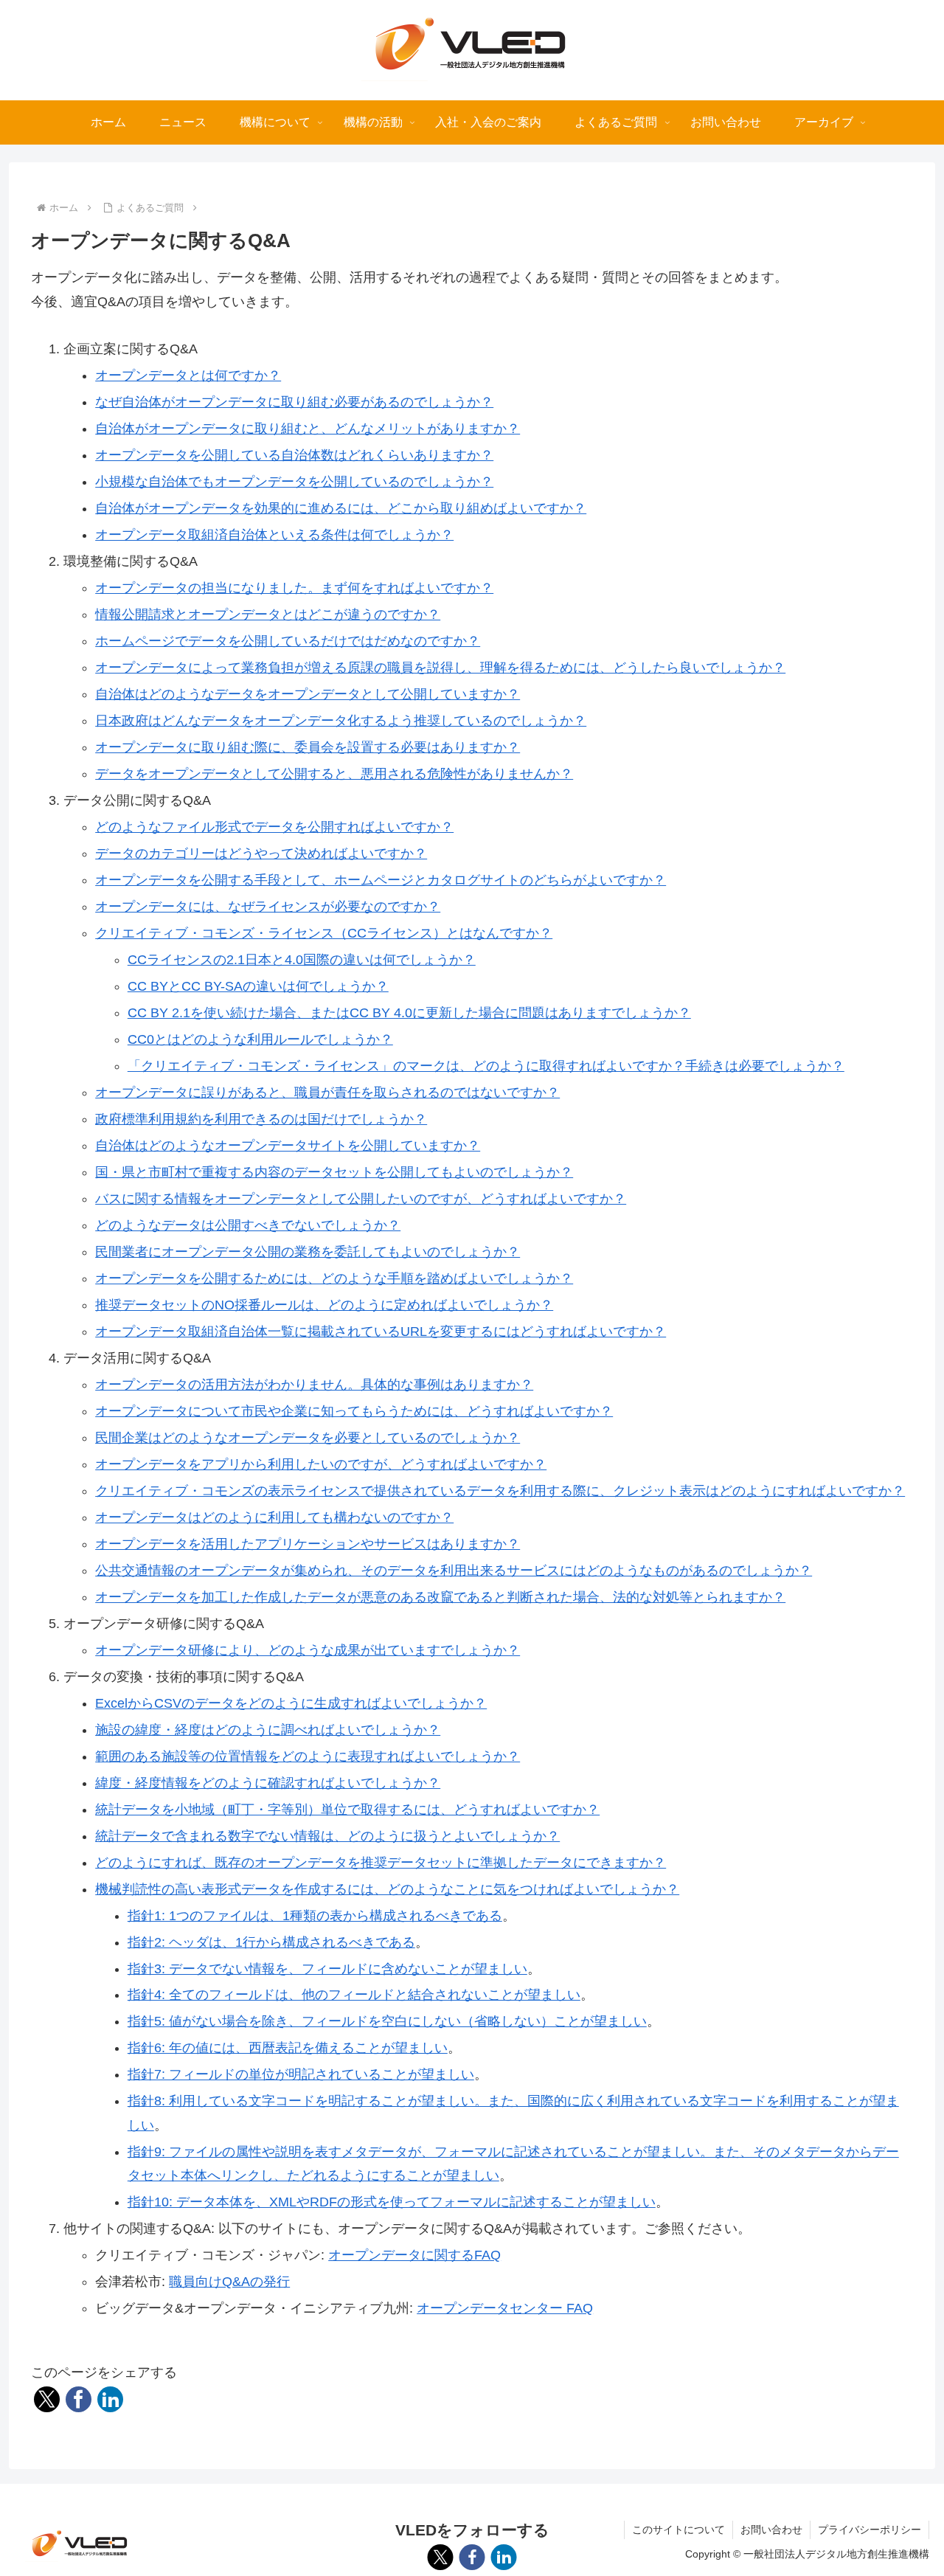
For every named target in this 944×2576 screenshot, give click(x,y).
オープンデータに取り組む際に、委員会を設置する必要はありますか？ (308, 747)
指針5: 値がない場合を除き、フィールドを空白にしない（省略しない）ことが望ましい (387, 2021)
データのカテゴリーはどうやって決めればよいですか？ (261, 854)
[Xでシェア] (47, 2399)
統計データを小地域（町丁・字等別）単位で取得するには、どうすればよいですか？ (347, 1810)
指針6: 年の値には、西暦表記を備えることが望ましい (288, 2048)
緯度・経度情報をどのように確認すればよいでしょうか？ (268, 1783)
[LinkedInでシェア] (110, 2399)
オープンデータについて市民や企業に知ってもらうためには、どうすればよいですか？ (354, 1411)
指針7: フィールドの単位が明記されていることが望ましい (301, 2074)
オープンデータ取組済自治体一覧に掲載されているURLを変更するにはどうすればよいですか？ (381, 1332)
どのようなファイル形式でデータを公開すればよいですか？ (274, 827)
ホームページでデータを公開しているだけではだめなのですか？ (288, 641)
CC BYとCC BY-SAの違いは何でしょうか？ (258, 986)
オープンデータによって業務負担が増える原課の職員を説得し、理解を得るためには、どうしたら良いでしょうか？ (440, 668)
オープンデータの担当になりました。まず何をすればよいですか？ (294, 588)
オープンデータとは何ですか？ (188, 375)
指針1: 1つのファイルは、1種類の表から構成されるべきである (315, 1916)
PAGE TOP (909, 2487)
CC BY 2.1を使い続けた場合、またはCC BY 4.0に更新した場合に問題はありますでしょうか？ (409, 1013)
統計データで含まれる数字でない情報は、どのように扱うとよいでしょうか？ (327, 1836)
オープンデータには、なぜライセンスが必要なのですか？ (268, 907)
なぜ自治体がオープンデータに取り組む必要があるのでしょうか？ (294, 402)
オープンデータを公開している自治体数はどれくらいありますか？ (294, 455)
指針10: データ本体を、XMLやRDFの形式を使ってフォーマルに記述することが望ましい (392, 2202)
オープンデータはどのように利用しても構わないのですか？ (274, 1517)
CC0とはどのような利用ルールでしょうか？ (260, 1039)
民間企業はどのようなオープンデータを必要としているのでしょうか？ (308, 1438)
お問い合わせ (771, 2530)
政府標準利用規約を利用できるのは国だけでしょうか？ (261, 1119)
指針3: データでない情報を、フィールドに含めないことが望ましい (327, 1969)
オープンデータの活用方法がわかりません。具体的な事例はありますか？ (314, 1385)
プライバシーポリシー (870, 2530)
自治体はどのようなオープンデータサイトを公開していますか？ (288, 1146)
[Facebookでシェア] (79, 2399)
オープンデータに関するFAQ (414, 2255)
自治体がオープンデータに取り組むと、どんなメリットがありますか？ (308, 429)
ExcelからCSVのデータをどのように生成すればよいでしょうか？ (291, 1703)
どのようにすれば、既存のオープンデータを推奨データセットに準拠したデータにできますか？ (381, 1863)
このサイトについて (678, 2530)
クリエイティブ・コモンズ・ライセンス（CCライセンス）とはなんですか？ (324, 933)
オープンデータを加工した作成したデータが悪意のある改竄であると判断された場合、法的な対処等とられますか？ (440, 1597)
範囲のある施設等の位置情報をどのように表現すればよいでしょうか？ (308, 1756)
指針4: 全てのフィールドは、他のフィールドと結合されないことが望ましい (354, 1995)
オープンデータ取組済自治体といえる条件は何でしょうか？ (274, 535)
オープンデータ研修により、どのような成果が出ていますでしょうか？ (308, 1650)
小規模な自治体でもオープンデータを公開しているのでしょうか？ (294, 482)
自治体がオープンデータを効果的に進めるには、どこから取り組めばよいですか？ (341, 508)
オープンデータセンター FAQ (505, 2308)
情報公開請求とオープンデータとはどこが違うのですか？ (268, 614)
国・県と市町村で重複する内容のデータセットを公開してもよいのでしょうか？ (334, 1172)
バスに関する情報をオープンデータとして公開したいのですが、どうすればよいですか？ (361, 1199)
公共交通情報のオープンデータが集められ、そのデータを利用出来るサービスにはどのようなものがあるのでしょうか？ (454, 1571)
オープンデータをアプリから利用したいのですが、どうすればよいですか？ (321, 1464)
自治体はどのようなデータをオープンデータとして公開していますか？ (308, 694)
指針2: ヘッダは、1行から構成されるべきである (271, 1942)
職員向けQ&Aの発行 (229, 2282)
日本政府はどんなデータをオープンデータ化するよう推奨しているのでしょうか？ (341, 721)
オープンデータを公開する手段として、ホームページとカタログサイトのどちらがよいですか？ (381, 880)
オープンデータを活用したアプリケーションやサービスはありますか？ (308, 1544)
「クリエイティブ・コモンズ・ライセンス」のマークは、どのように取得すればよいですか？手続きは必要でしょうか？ (486, 1066)
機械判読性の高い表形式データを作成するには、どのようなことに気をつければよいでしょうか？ (387, 1889)
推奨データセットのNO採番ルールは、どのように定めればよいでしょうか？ (324, 1305)
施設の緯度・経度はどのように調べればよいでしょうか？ (268, 1730)
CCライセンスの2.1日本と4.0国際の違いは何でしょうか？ (302, 960)
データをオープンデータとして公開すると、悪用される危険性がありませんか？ (334, 774)
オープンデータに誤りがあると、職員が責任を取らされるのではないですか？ (327, 1093)
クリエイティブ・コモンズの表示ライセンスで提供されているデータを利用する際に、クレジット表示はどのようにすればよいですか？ (500, 1491)
